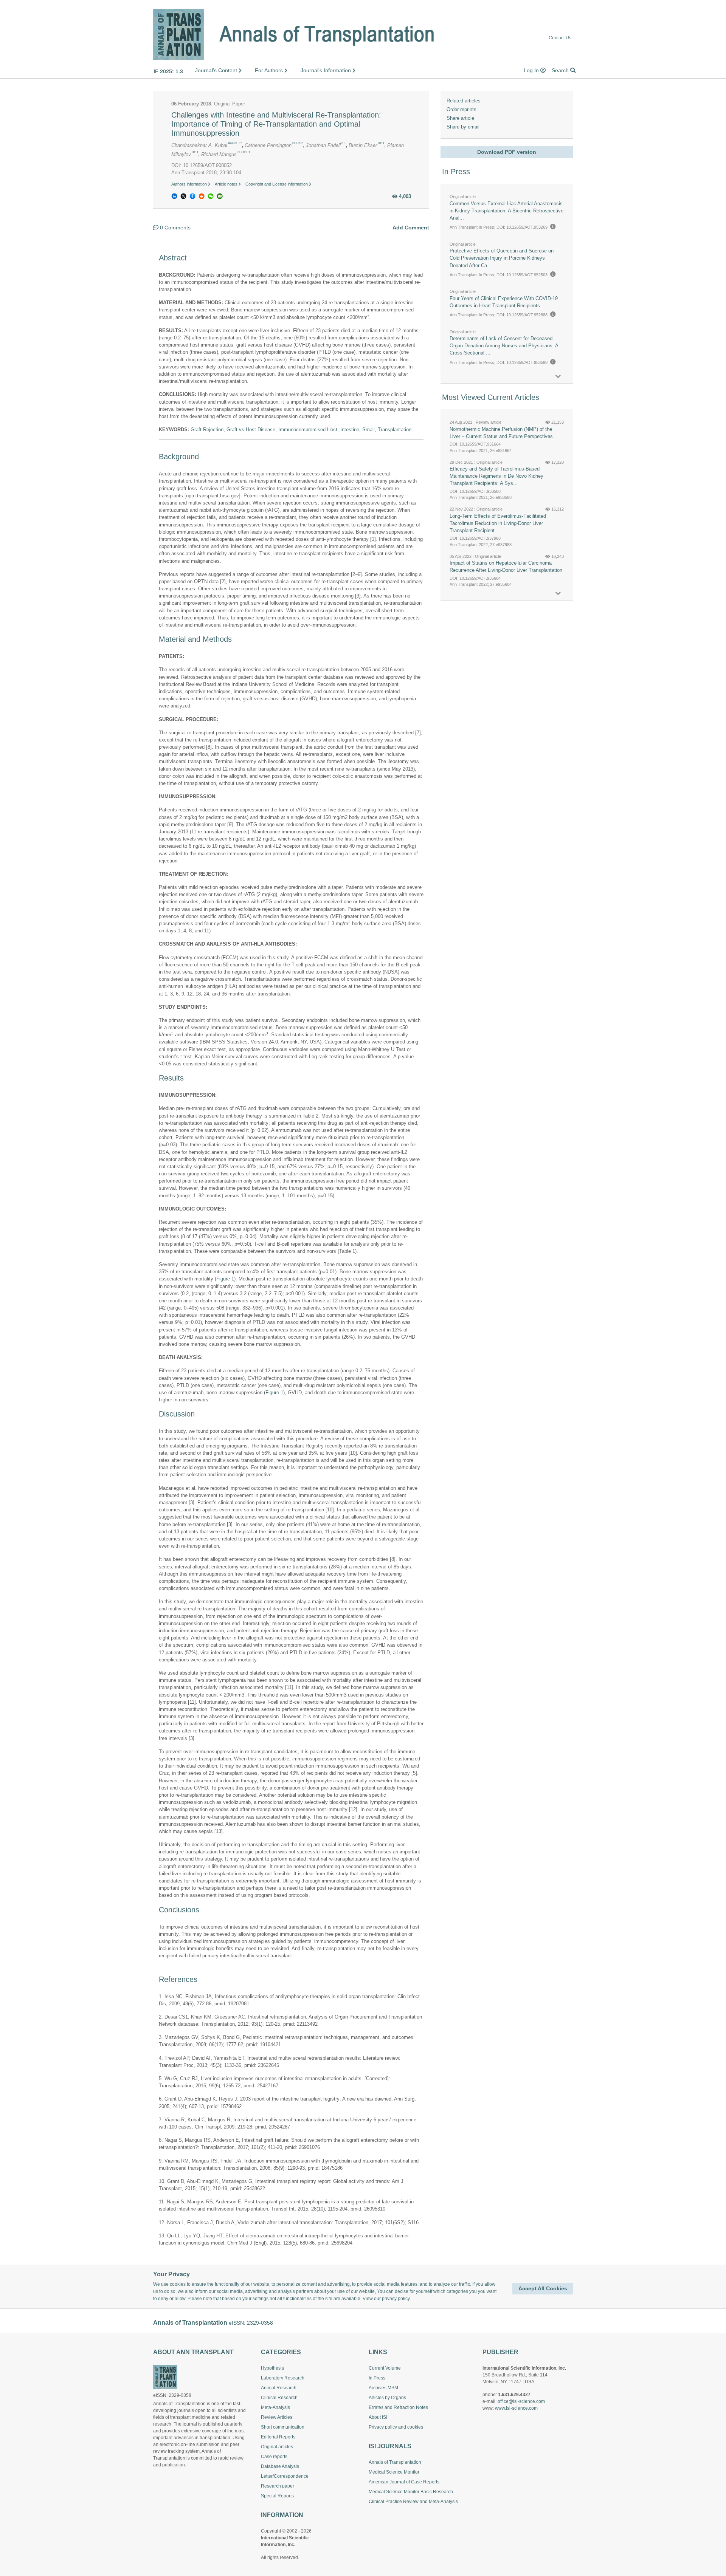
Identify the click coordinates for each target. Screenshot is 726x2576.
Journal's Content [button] (217, 70)
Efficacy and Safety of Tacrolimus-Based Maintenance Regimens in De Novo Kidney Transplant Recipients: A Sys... (496, 476)
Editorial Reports (278, 2437)
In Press (377, 2378)
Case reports (274, 2457)
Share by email (463, 127)
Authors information (190, 184)
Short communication (283, 2427)
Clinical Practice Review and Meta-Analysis (413, 2502)
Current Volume (385, 2368)
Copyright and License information (277, 184)
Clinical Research (279, 2398)
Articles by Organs (387, 2398)
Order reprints (462, 109)
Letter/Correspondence (285, 2476)
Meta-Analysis (275, 2407)
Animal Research (279, 2388)
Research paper (278, 2486)
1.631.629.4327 (514, 2395)
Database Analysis (280, 2466)
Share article (460, 118)
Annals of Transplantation (395, 2462)
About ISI (378, 2417)
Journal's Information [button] (327, 70)
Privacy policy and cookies (396, 2427)
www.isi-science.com (516, 2408)
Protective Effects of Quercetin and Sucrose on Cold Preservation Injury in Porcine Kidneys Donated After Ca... (502, 258)
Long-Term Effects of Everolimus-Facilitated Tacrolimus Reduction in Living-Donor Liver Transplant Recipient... (498, 523)
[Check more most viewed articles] (558, 594)
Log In (532, 70)
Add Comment (411, 228)
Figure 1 (225, 1279)
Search (561, 70)
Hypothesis (272, 2368)
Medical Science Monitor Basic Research (411, 2492)
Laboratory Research (283, 2378)
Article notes (227, 184)
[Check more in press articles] (558, 377)
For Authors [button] (270, 70)
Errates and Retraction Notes (398, 2407)
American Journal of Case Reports (404, 2482)
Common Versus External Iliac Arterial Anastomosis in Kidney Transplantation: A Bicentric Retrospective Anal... (506, 211)
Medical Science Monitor (394, 2472)
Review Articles (277, 2417)
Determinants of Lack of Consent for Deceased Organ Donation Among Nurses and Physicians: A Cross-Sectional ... (504, 346)
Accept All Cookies (543, 2288)
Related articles (464, 101)
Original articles (277, 2447)
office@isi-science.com (521, 2401)
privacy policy (396, 2299)
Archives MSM (383, 2388)
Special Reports (277, 2496)
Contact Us (560, 38)
